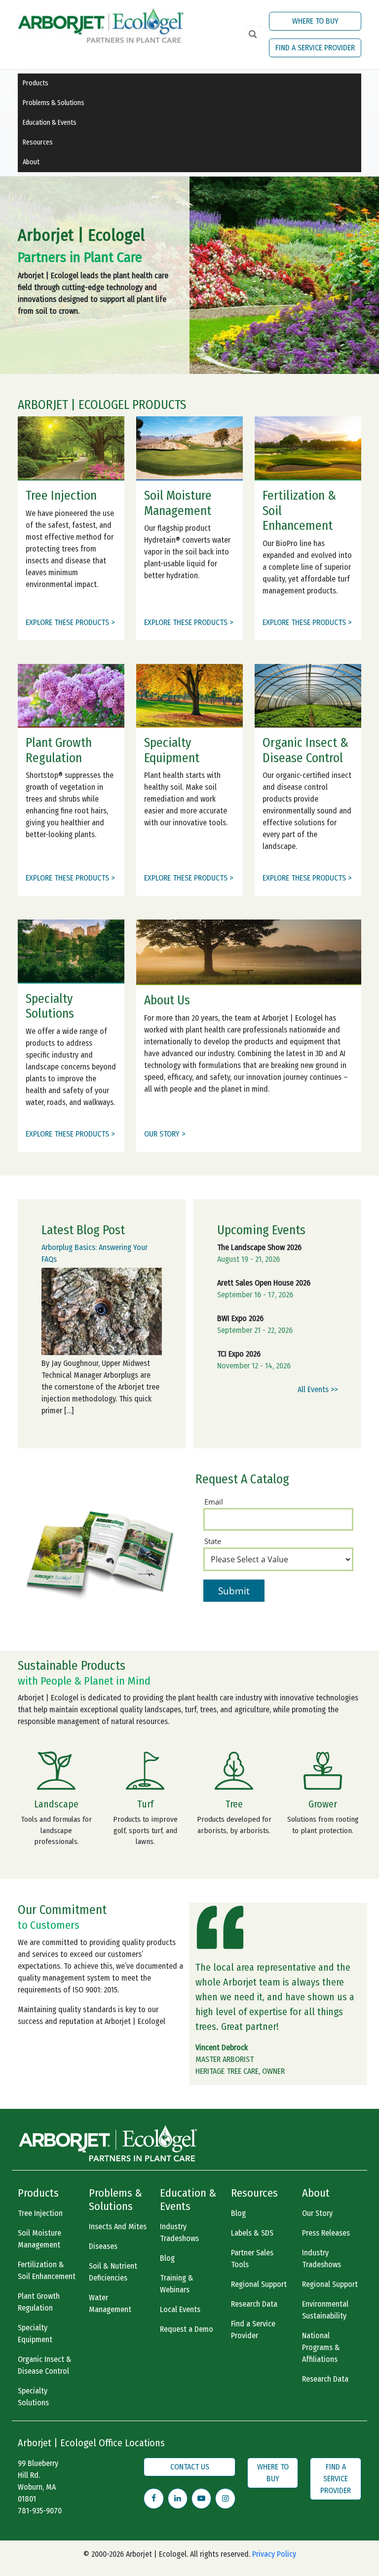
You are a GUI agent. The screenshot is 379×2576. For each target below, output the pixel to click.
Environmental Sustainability (325, 2310)
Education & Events (50, 123)
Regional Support (259, 2284)
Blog (167, 2258)
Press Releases (326, 2233)
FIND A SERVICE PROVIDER (315, 48)
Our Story (317, 2213)
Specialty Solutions (33, 2397)
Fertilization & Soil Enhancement (47, 2270)
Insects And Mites (118, 2226)
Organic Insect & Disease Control (45, 2365)
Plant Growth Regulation (39, 2302)
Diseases (103, 2246)
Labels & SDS (252, 2233)
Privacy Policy (274, 2554)
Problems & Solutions (54, 103)
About (31, 162)
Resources (38, 142)
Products (36, 83)
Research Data (254, 2304)
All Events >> (318, 1389)
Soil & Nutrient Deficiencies (113, 2272)
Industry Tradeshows (179, 2232)
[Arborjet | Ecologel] (101, 24)
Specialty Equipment (35, 2334)
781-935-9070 (40, 2511)
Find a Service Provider (253, 2330)
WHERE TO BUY (315, 21)
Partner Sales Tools (252, 2259)
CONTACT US (190, 2467)
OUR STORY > (165, 1134)
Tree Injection (40, 2213)
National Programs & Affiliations (321, 2347)
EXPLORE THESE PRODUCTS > (70, 622)
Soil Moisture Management (39, 2239)
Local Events (180, 2309)
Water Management (110, 2303)
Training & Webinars (177, 2284)
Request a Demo (187, 2329)
